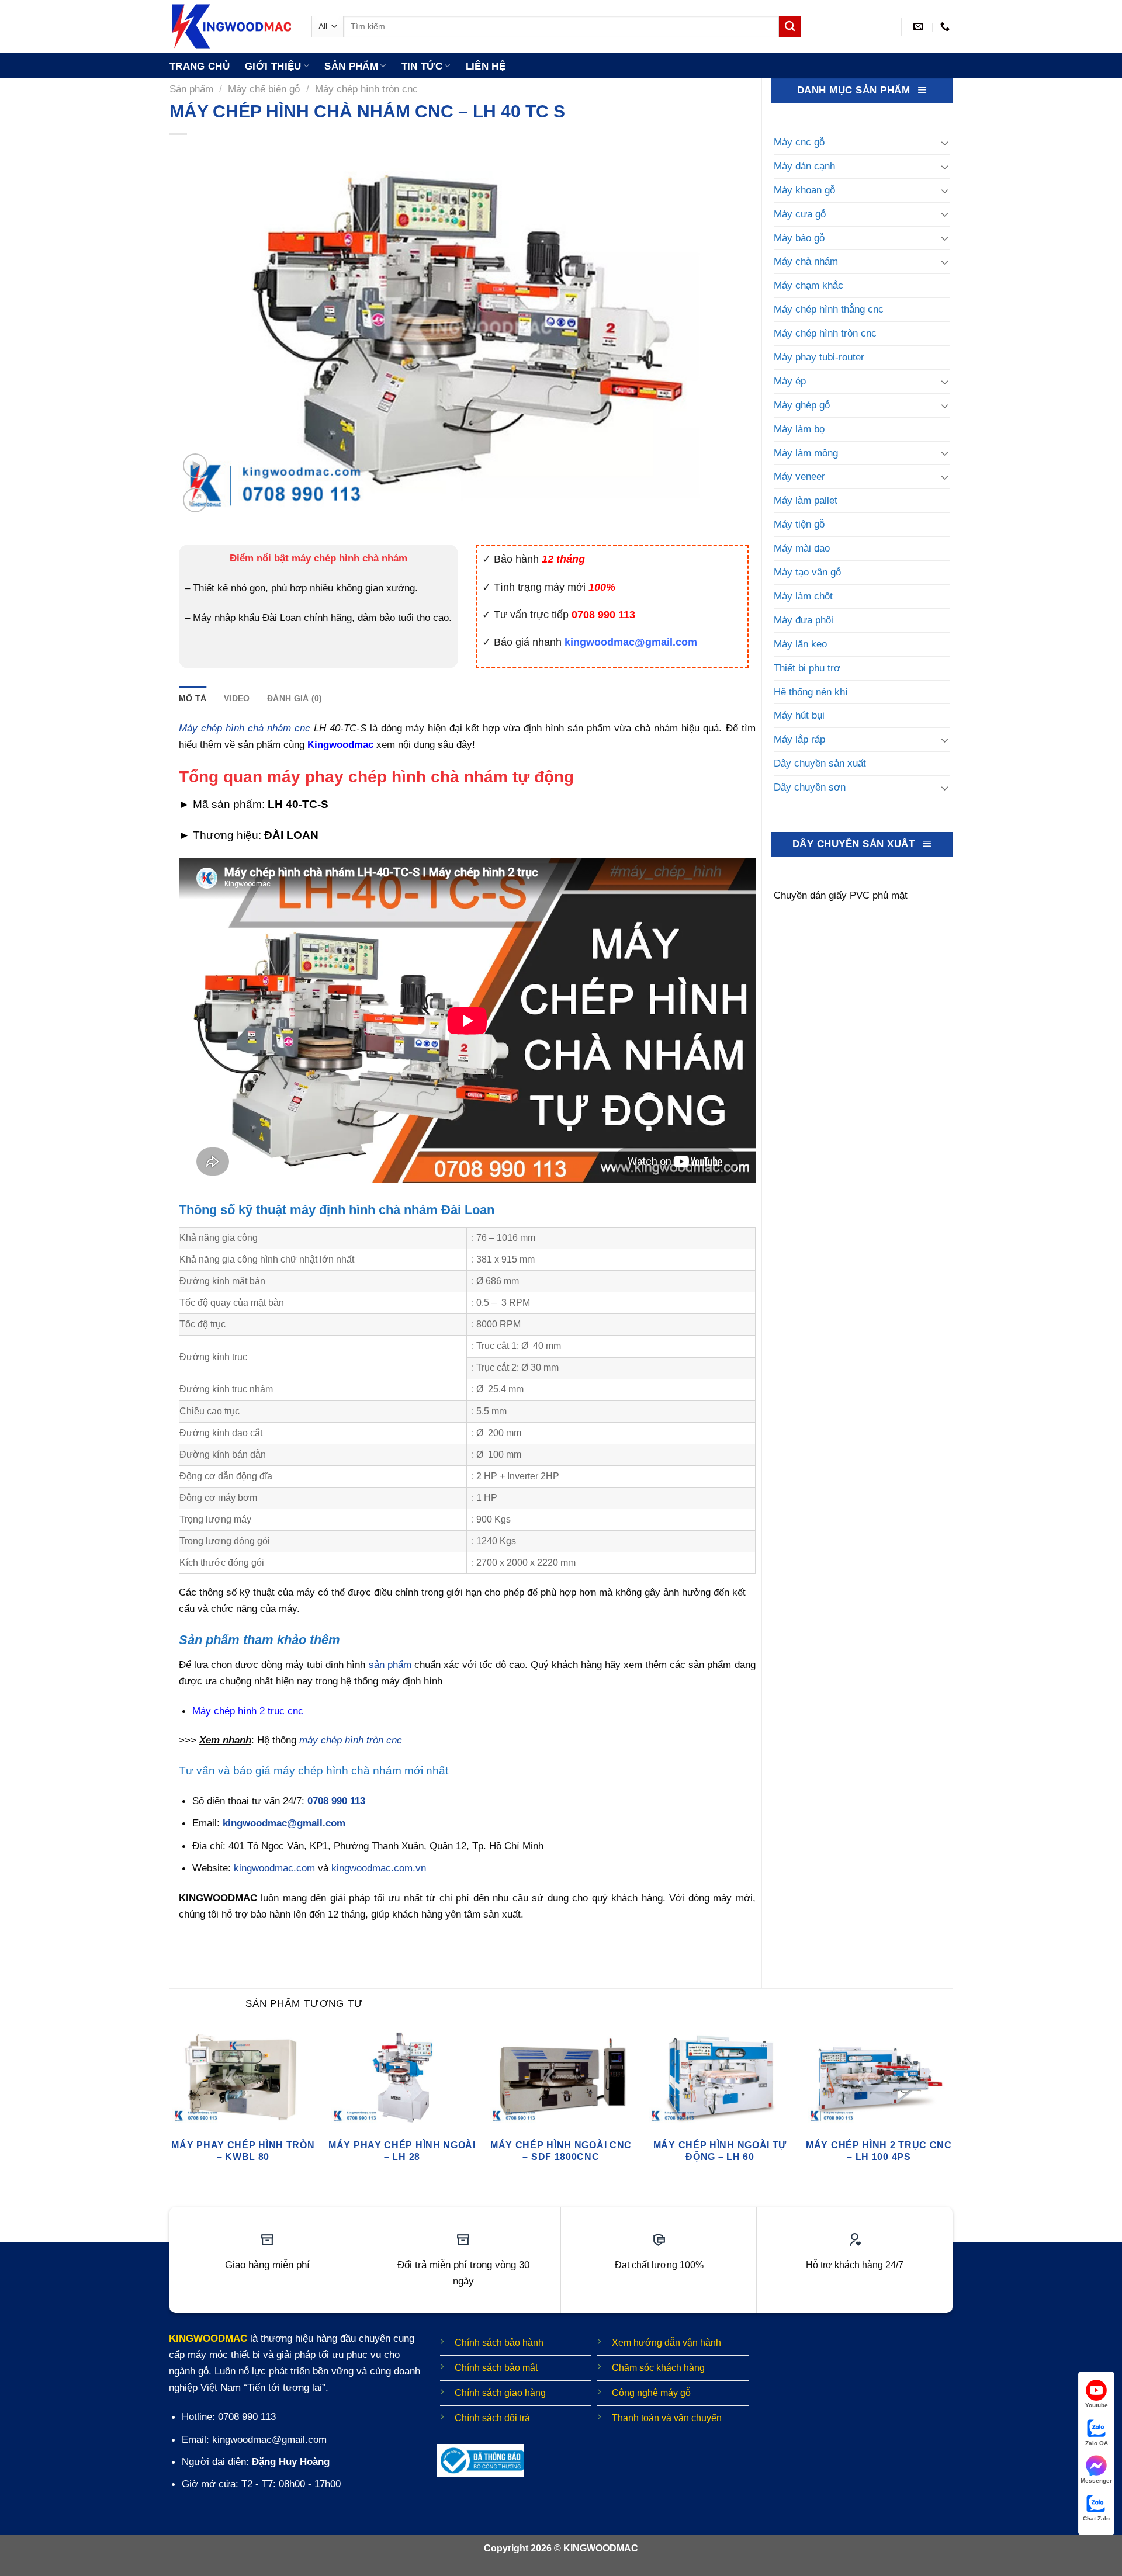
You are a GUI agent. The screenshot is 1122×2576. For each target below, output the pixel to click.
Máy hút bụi (799, 715)
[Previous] (170, 2110)
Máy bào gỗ (799, 238)
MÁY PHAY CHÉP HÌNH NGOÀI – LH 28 (402, 2151)
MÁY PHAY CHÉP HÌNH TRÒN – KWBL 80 (243, 2151)
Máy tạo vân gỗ (807, 572)
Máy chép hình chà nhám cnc (245, 728)
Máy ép (790, 381)
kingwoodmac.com (274, 1868)
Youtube (1097, 2405)
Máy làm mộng (806, 453)
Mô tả (193, 698)
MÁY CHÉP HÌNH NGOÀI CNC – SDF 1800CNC (561, 2151)
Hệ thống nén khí (811, 692)
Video (237, 698)
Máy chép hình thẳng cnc (829, 309)
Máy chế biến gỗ (264, 89)
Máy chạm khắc (808, 285)
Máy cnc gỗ (799, 142)
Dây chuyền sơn (810, 787)
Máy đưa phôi (804, 620)
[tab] (193, 698)
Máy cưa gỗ (800, 214)
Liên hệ (486, 66)
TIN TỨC (422, 66)
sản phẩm (390, 1665)
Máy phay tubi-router (819, 357)
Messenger (1096, 2480)
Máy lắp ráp (799, 739)
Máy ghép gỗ (802, 405)
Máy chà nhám (806, 261)
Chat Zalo (1096, 2518)
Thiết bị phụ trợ (807, 668)
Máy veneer (799, 476)
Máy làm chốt (803, 596)
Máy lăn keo (800, 644)
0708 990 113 (336, 1801)
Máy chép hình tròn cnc (366, 89)
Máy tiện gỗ (799, 524)
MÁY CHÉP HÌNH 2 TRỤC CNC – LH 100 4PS (879, 2151)
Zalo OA (1097, 2443)
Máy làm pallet (806, 500)
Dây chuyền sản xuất (820, 763)
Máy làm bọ (799, 429)
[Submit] (790, 27)
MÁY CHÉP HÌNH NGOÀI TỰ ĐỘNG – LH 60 (720, 2151)
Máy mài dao (802, 548)
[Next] (952, 2110)
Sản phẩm (351, 66)
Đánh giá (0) (295, 698)
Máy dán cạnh (804, 166)
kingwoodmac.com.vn (379, 1868)
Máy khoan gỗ (804, 190)
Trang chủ (200, 66)
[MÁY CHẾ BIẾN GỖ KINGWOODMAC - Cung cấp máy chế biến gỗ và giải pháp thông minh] (232, 27)
